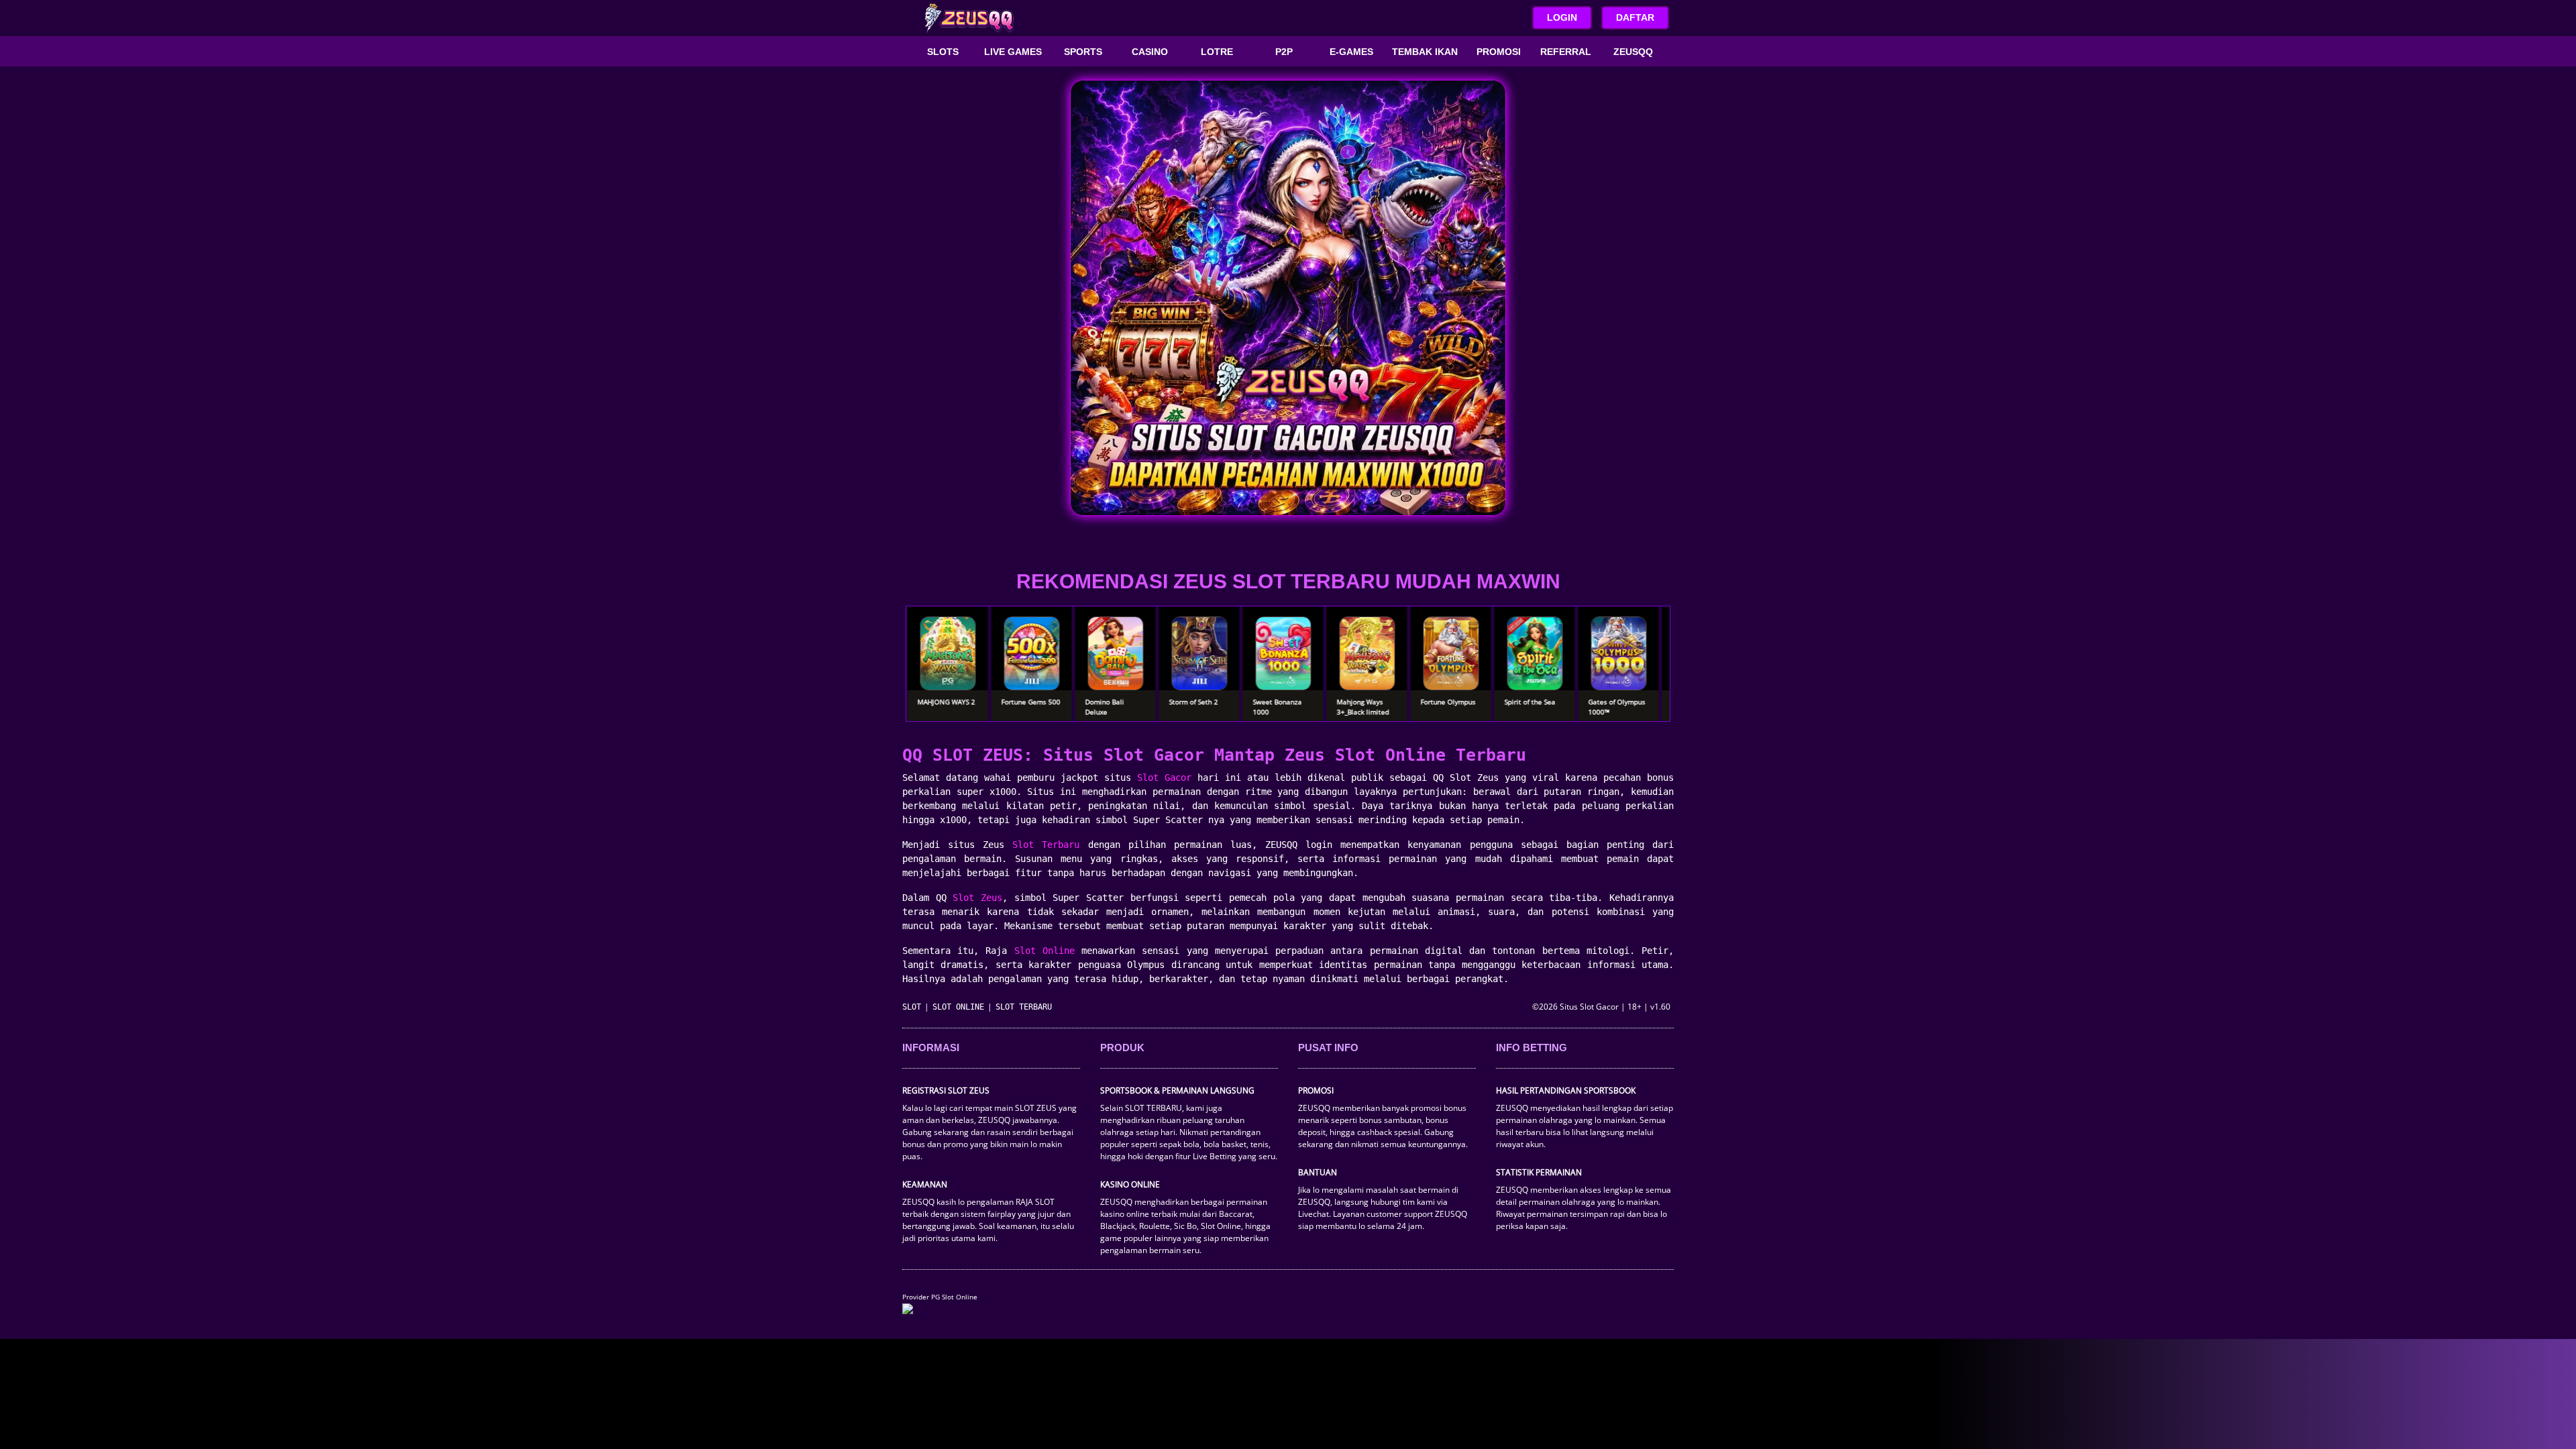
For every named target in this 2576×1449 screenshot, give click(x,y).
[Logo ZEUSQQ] (969, 18)
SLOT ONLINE (958, 1007)
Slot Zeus (977, 898)
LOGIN (1562, 17)
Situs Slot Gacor (1589, 1007)
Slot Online (1044, 951)
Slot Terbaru (1046, 845)
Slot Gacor (1164, 777)
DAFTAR (1635, 17)
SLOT (912, 1007)
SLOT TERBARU (1024, 1007)
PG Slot (943, 1297)
